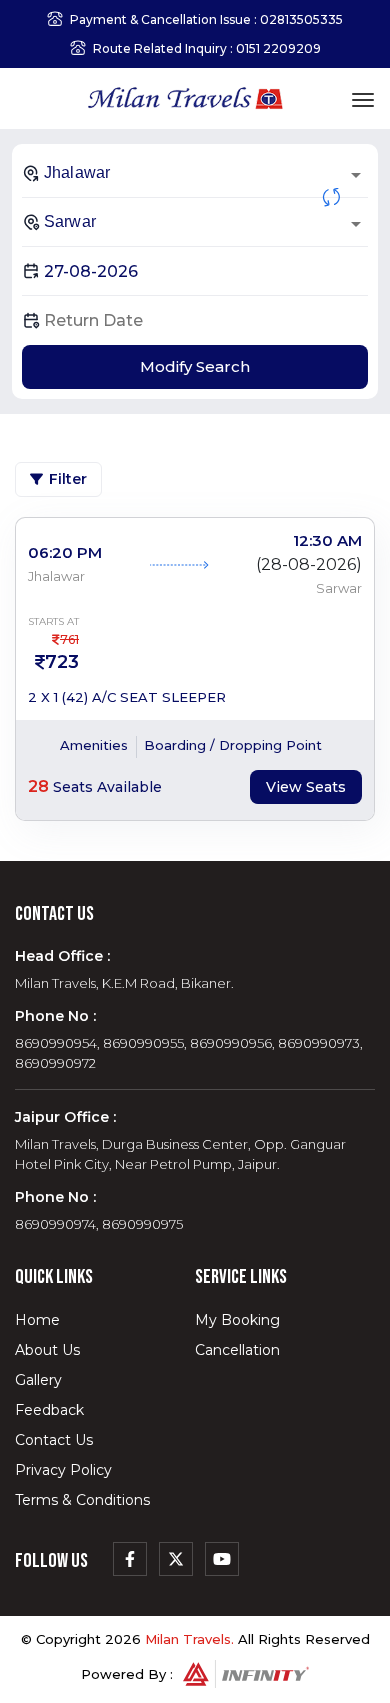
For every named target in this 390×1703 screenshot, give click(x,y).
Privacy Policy (63, 1470)
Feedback (49, 1410)
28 (38, 786)
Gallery (38, 1380)
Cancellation (237, 1350)
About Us (47, 1350)
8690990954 (56, 1043)
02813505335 (301, 19)
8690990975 (142, 1224)
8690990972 (55, 1063)
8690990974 (55, 1224)
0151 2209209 (278, 48)
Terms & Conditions (82, 1500)
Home (37, 1320)
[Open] (356, 175)
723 (62, 662)
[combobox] (195, 173)
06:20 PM (65, 552)
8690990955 (143, 1043)
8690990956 (231, 1043)
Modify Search (195, 366)
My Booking (237, 1320)
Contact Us (54, 1440)
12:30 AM (327, 540)
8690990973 (319, 1043)
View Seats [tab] (306, 787)
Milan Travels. (189, 1639)
